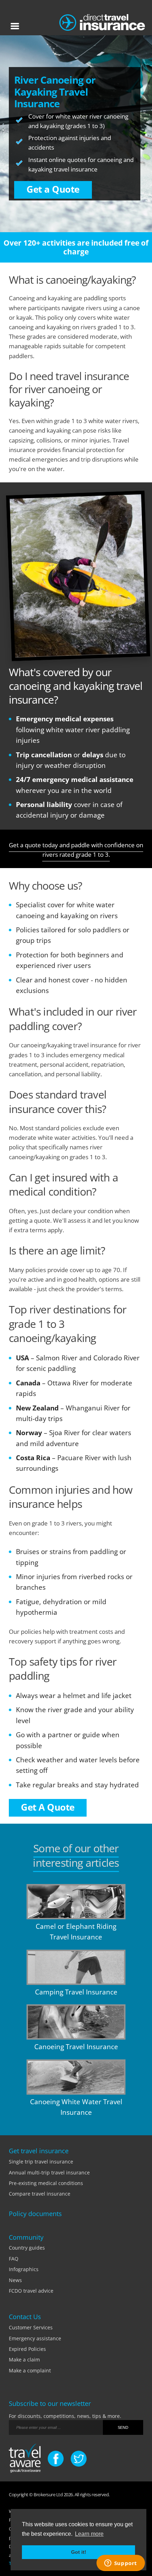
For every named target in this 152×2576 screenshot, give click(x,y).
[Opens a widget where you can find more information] (121, 2564)
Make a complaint (30, 2370)
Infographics (24, 2269)
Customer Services (31, 2327)
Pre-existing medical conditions (46, 2183)
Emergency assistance (35, 2338)
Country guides (27, 2248)
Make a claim (24, 2360)
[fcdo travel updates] (25, 2459)
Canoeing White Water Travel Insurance (76, 2107)
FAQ (14, 2259)
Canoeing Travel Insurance (76, 2047)
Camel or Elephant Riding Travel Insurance (76, 1932)
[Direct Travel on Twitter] (79, 2459)
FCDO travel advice (31, 2291)
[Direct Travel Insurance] (102, 21)
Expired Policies (27, 2349)
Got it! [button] (79, 2552)
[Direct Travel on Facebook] (56, 2459)
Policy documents (35, 2214)
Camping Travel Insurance (76, 1992)
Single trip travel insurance (41, 2162)
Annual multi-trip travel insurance (49, 2172)
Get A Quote (48, 1807)
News (15, 2280)
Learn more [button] (89, 2534)
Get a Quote (53, 189)
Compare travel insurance (40, 2194)
